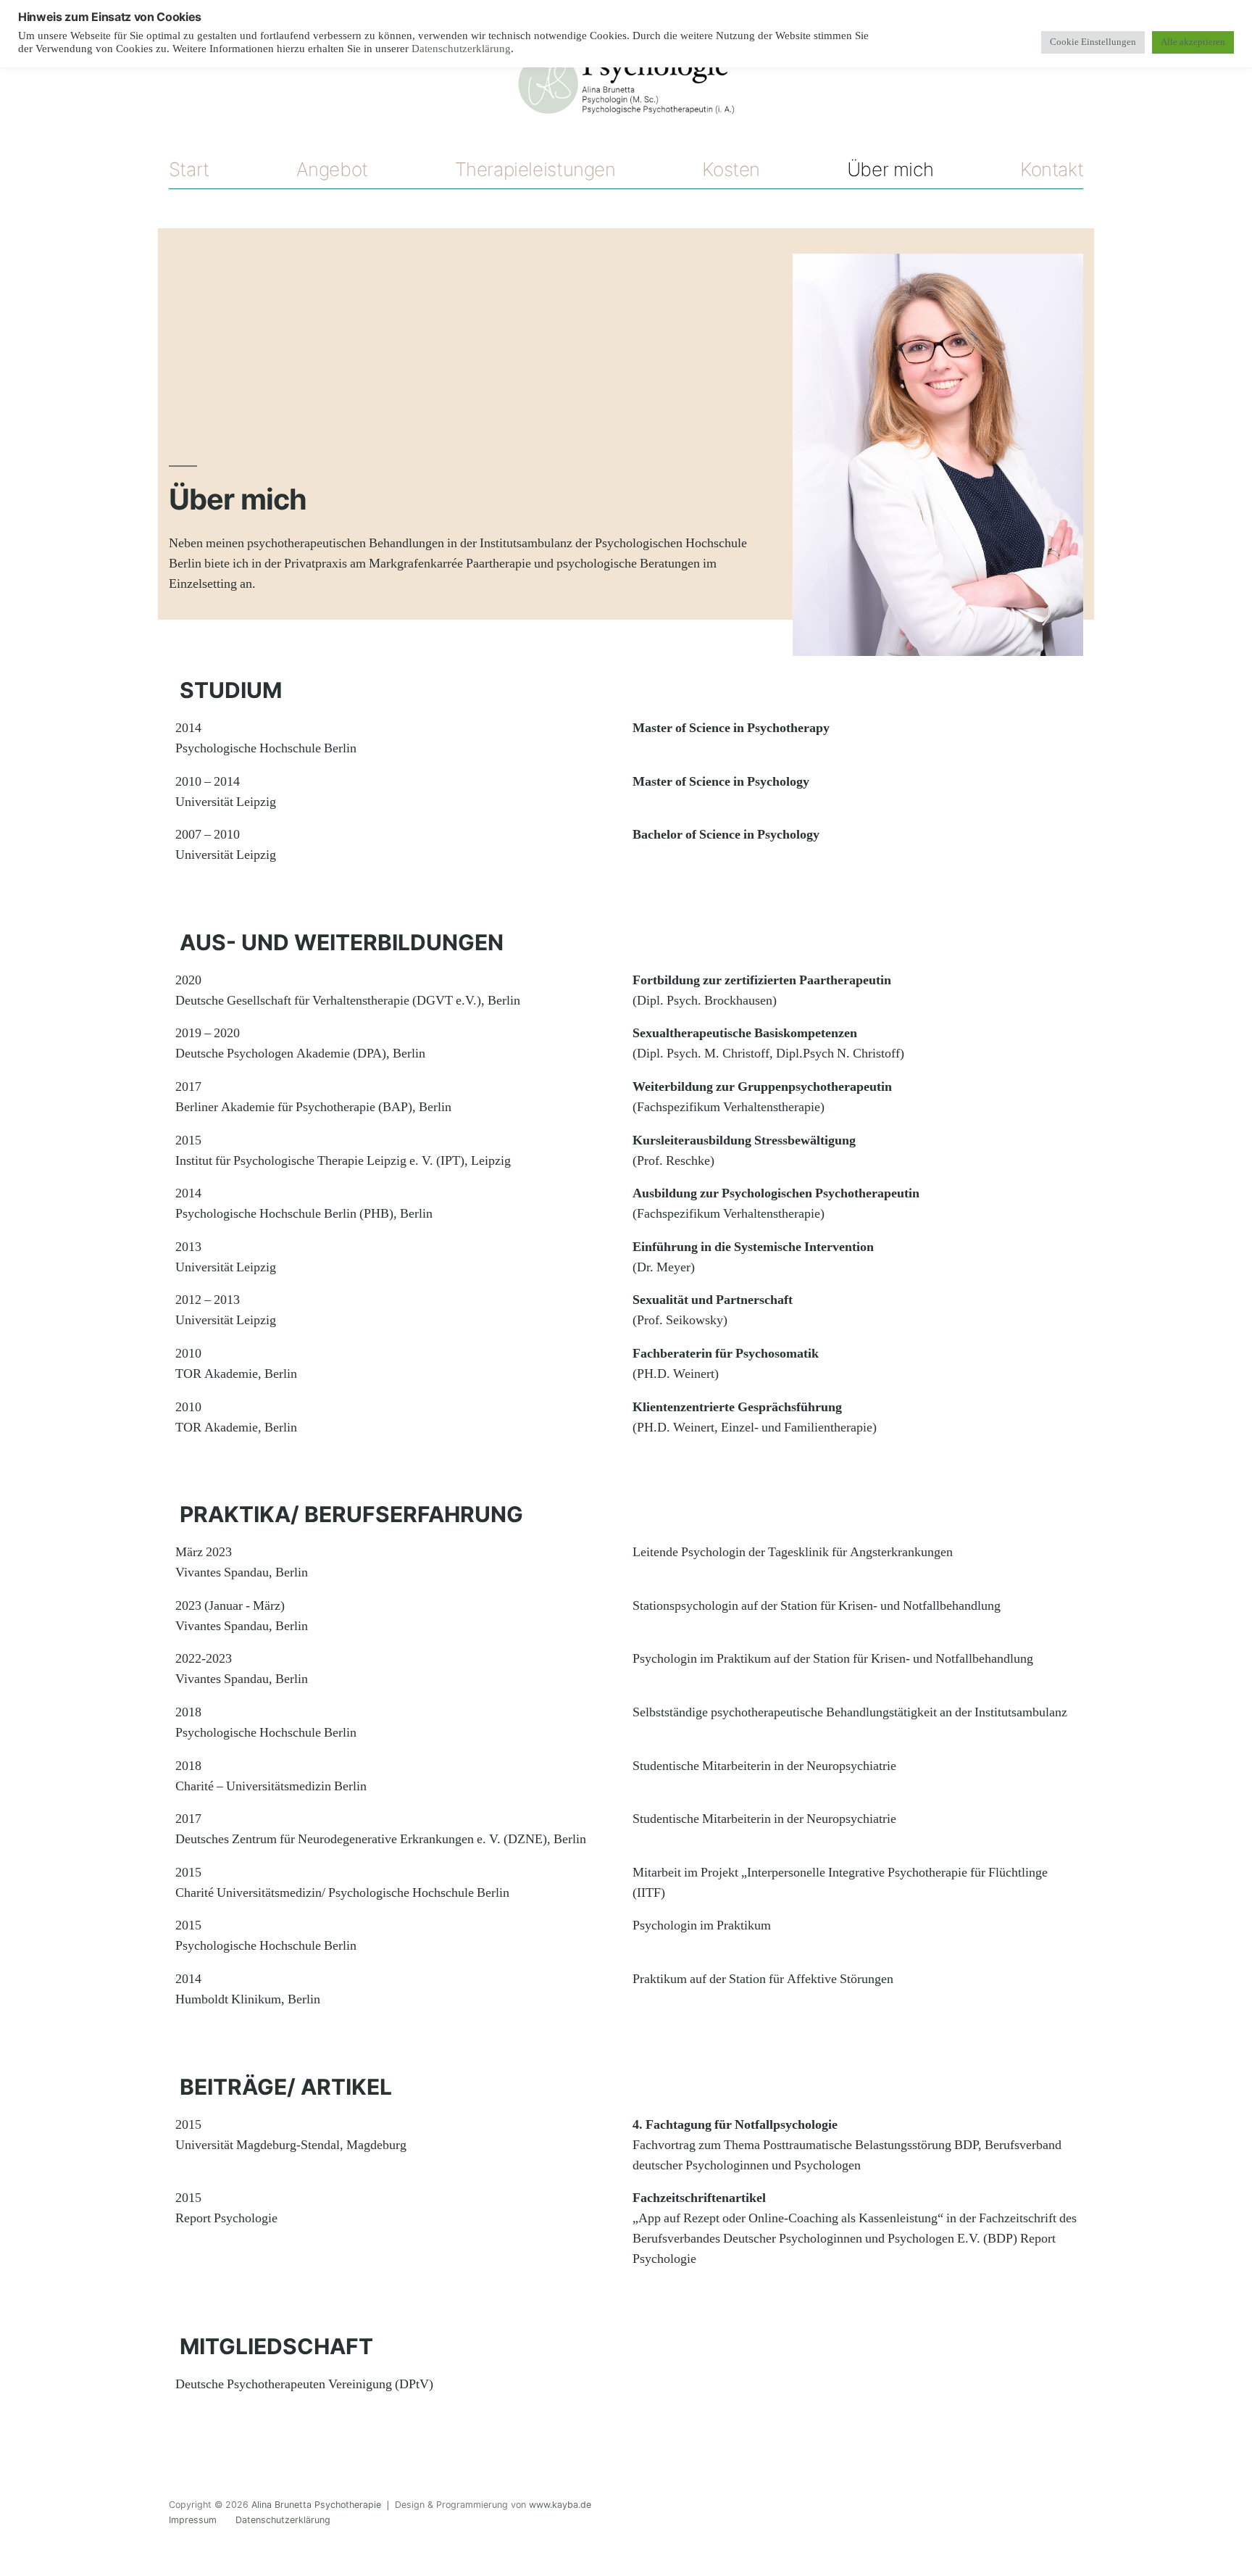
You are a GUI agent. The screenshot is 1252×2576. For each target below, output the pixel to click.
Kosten (731, 169)
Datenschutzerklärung (283, 2520)
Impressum (193, 2520)
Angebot (332, 169)
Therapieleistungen (535, 169)
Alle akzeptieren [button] (1193, 42)
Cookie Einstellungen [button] (1093, 42)
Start (189, 169)
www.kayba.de (560, 2505)
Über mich (890, 169)
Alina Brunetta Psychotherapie (316, 2505)
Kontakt (1052, 169)
